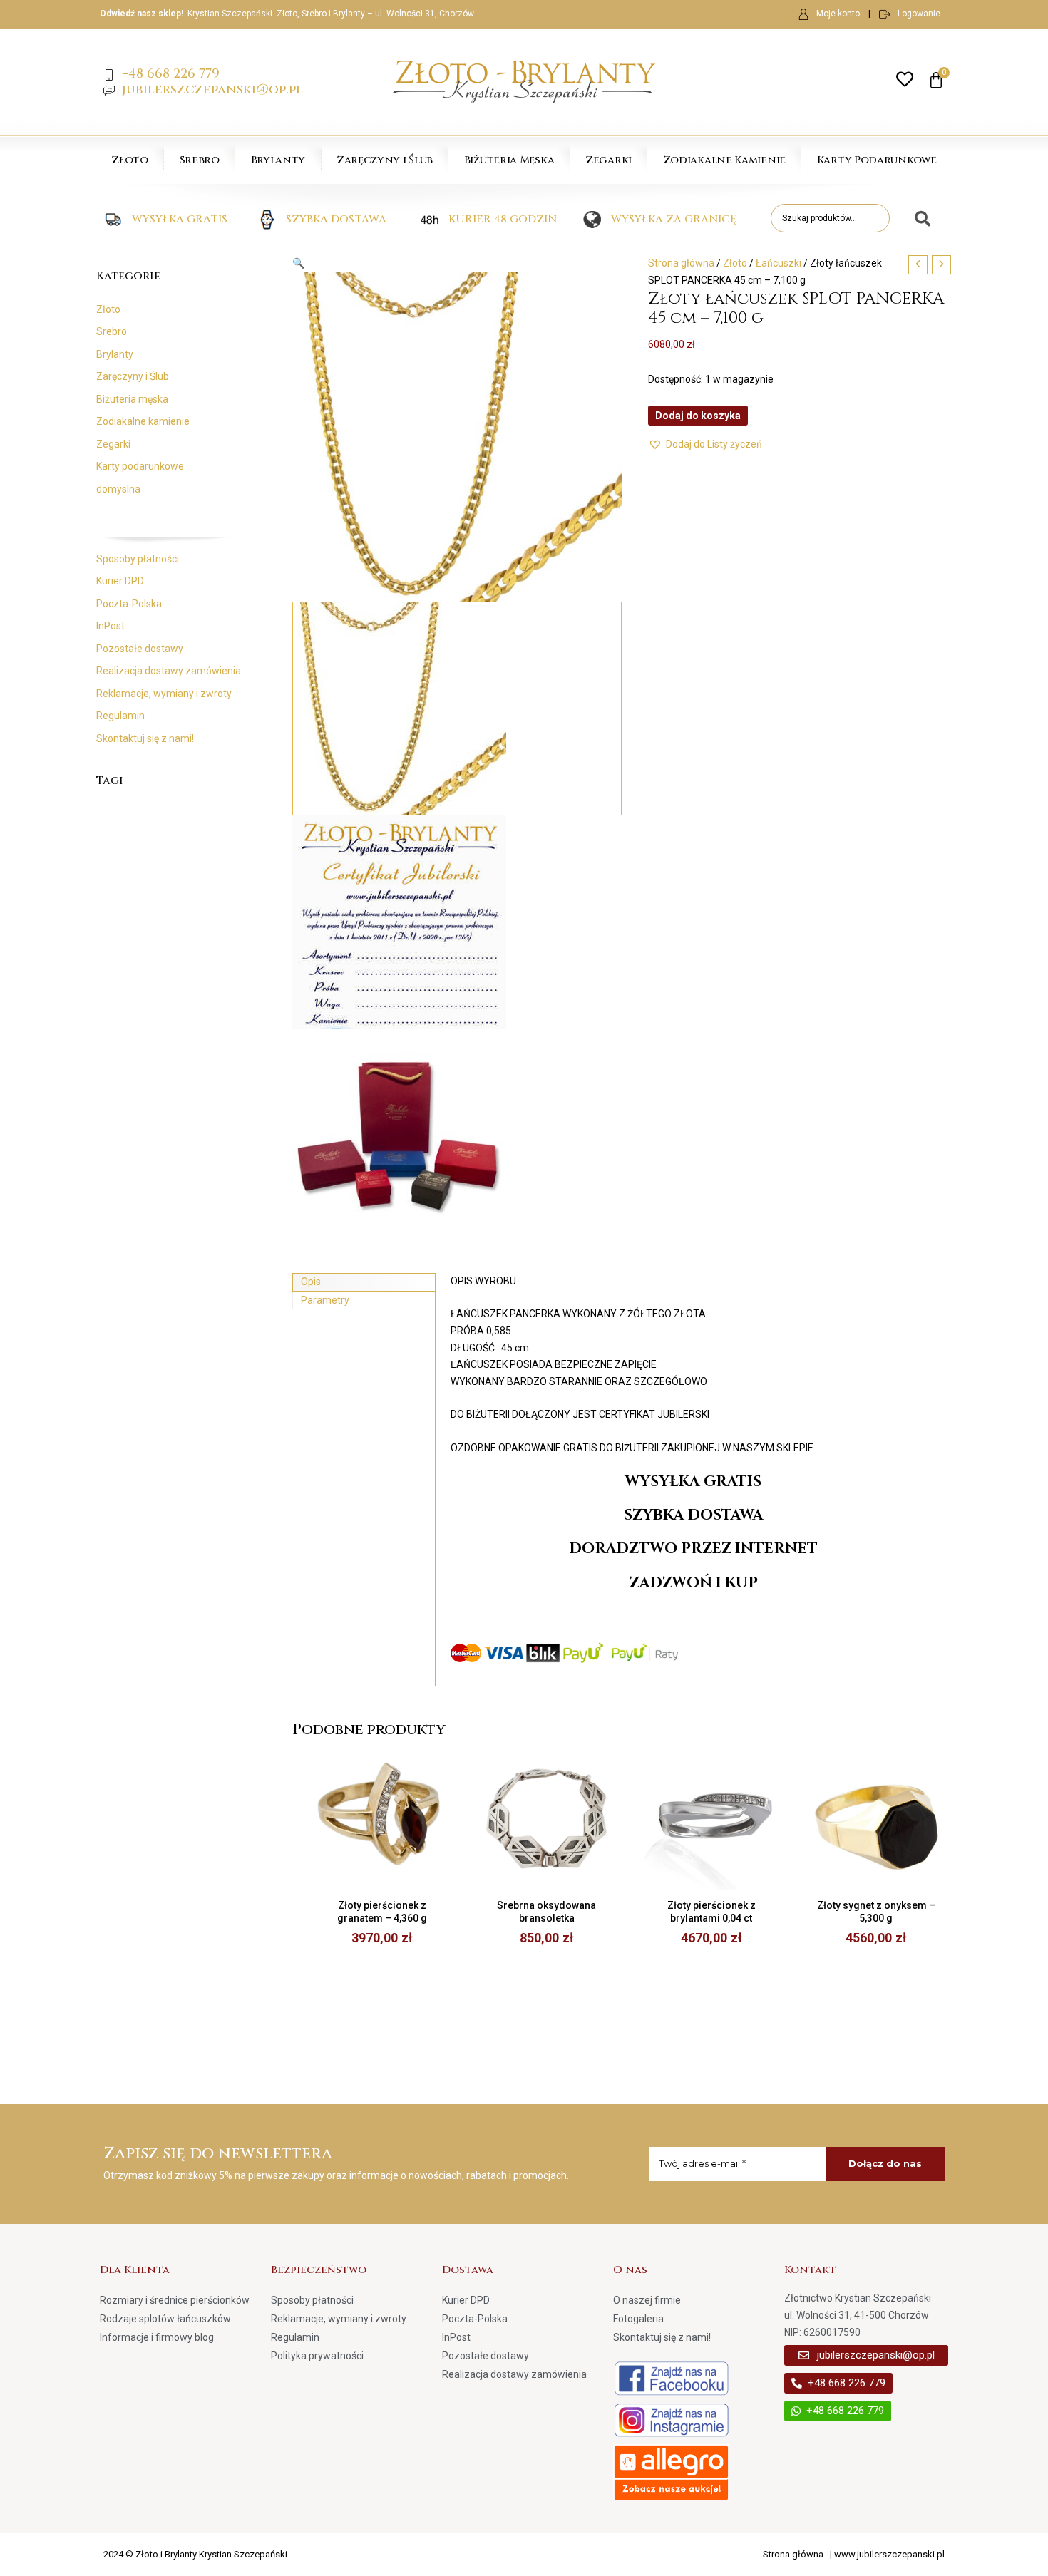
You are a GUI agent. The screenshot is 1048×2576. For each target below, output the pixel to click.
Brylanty (278, 160)
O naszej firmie (647, 2300)
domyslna (118, 489)
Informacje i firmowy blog (157, 2337)
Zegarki (608, 160)
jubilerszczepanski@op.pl (212, 89)
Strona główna (681, 263)
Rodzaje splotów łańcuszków (165, 2319)
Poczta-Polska (129, 604)
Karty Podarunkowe (877, 160)
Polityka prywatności (317, 2356)
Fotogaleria (638, 2319)
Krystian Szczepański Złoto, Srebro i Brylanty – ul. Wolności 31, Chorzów (331, 14)
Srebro (200, 160)
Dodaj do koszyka (698, 416)
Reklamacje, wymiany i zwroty (164, 694)
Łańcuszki (779, 263)
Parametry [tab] (325, 1300)
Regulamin (120, 716)
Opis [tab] (311, 1282)
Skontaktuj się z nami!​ (145, 738)
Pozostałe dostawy (140, 649)
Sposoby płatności (138, 559)
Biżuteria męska (132, 399)
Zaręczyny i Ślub (385, 160)
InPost (111, 626)
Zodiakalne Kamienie (724, 160)
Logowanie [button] (919, 14)
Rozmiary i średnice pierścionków (175, 2300)
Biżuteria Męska (509, 160)
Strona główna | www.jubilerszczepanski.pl (854, 2554)
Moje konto (838, 14)
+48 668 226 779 (171, 74)
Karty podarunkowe (140, 466)
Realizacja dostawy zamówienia (169, 671)
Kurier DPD (120, 581)
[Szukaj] (917, 220)
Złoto (130, 160)
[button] (457, 264)
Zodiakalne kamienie (143, 421)
